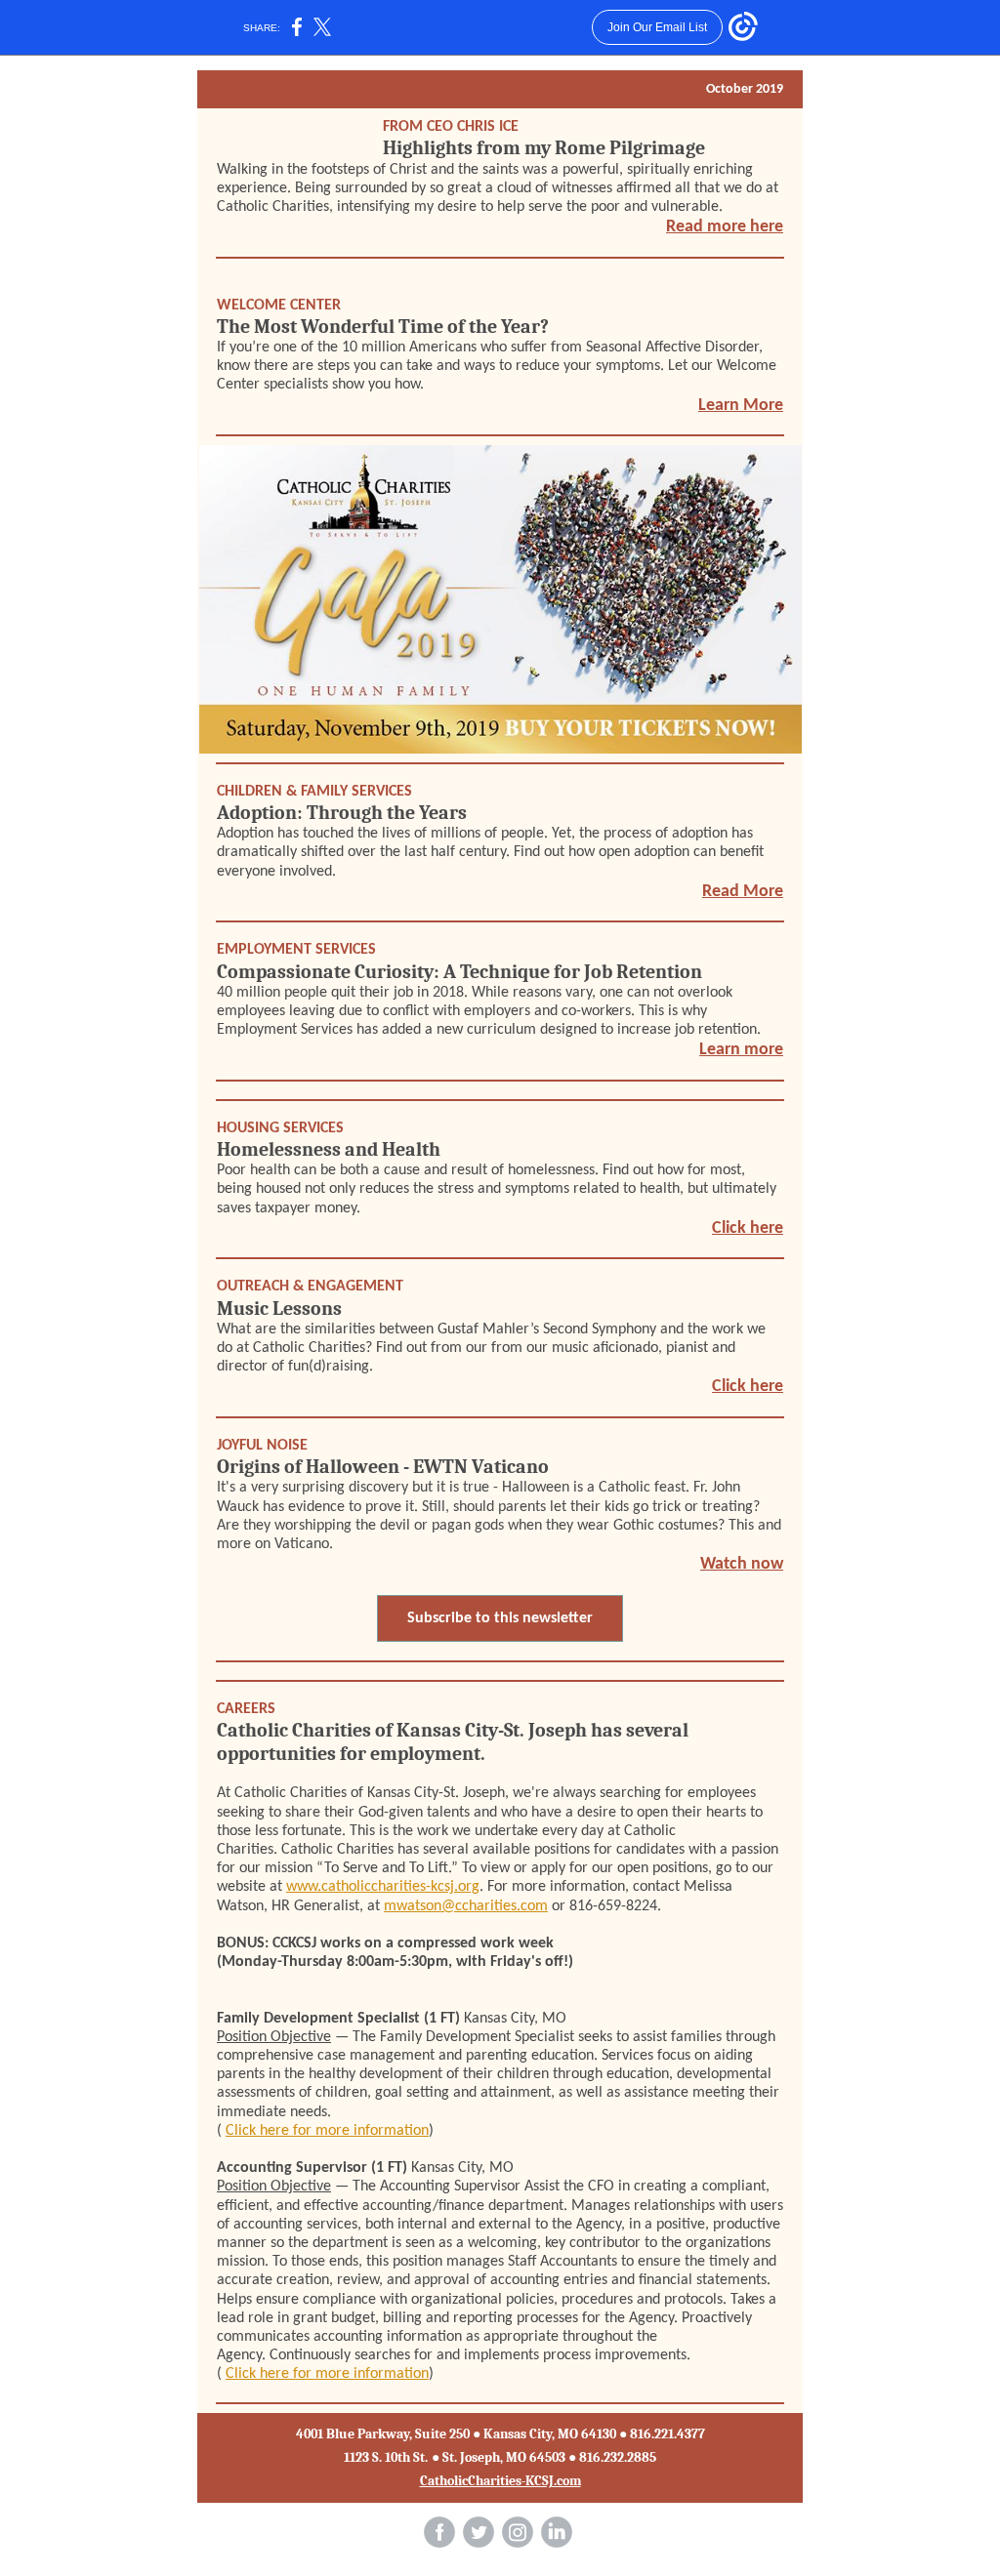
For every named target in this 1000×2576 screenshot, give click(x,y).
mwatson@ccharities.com (466, 1906)
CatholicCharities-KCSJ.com (500, 2481)
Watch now (742, 1564)
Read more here (725, 227)
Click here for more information (327, 2131)
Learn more (741, 1050)
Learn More (741, 406)
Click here (748, 1228)
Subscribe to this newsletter (500, 1618)
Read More (743, 892)
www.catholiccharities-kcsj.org (383, 1887)
